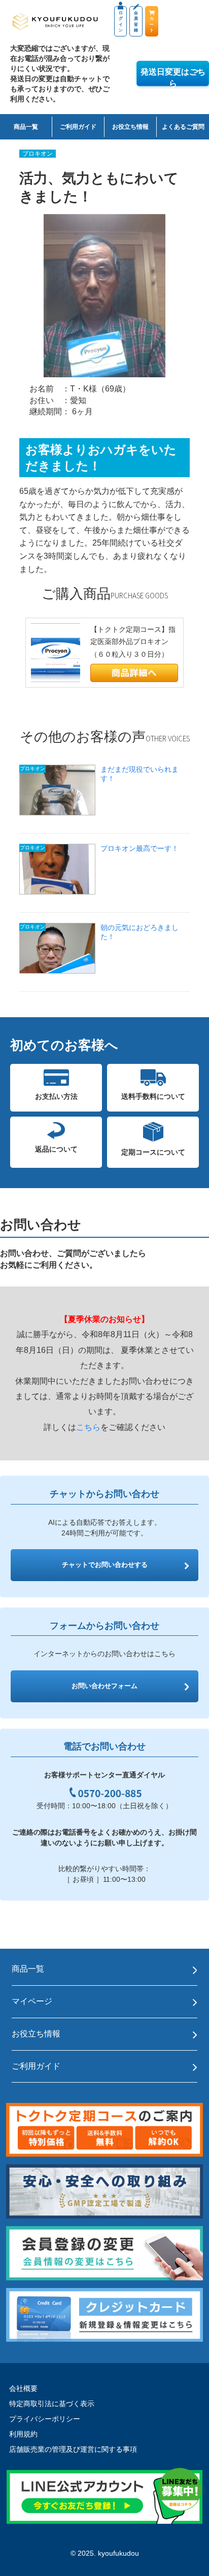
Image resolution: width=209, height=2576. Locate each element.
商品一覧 (26, 127)
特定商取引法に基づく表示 (52, 2404)
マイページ (32, 2001)
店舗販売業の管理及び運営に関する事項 (73, 2449)
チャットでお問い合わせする (105, 1565)
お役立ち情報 (130, 127)
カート (152, 24)
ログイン (121, 22)
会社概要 (23, 2388)
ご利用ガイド (78, 127)
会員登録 (136, 22)
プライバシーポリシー (45, 2419)
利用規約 (23, 2434)
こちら (88, 1427)
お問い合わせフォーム (104, 1686)
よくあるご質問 (183, 127)
